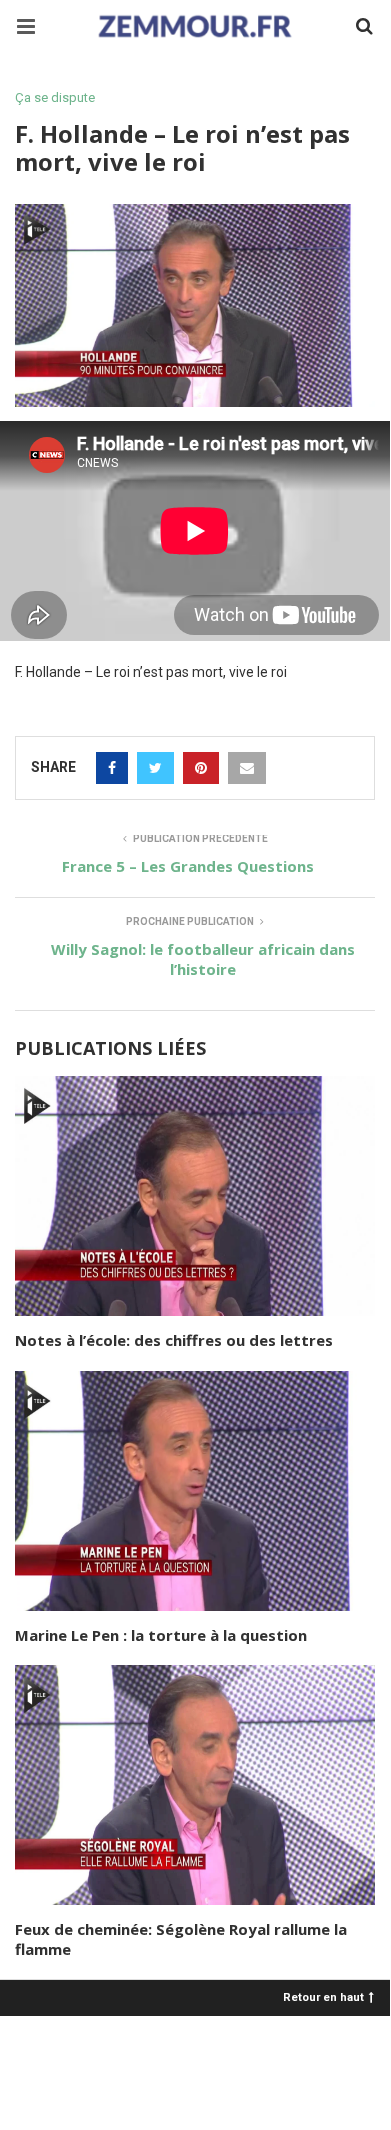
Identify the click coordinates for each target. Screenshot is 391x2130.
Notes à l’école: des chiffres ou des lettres (174, 1340)
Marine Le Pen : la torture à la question (161, 1635)
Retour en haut (323, 1996)
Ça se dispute (55, 97)
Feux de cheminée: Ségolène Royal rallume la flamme (181, 1939)
